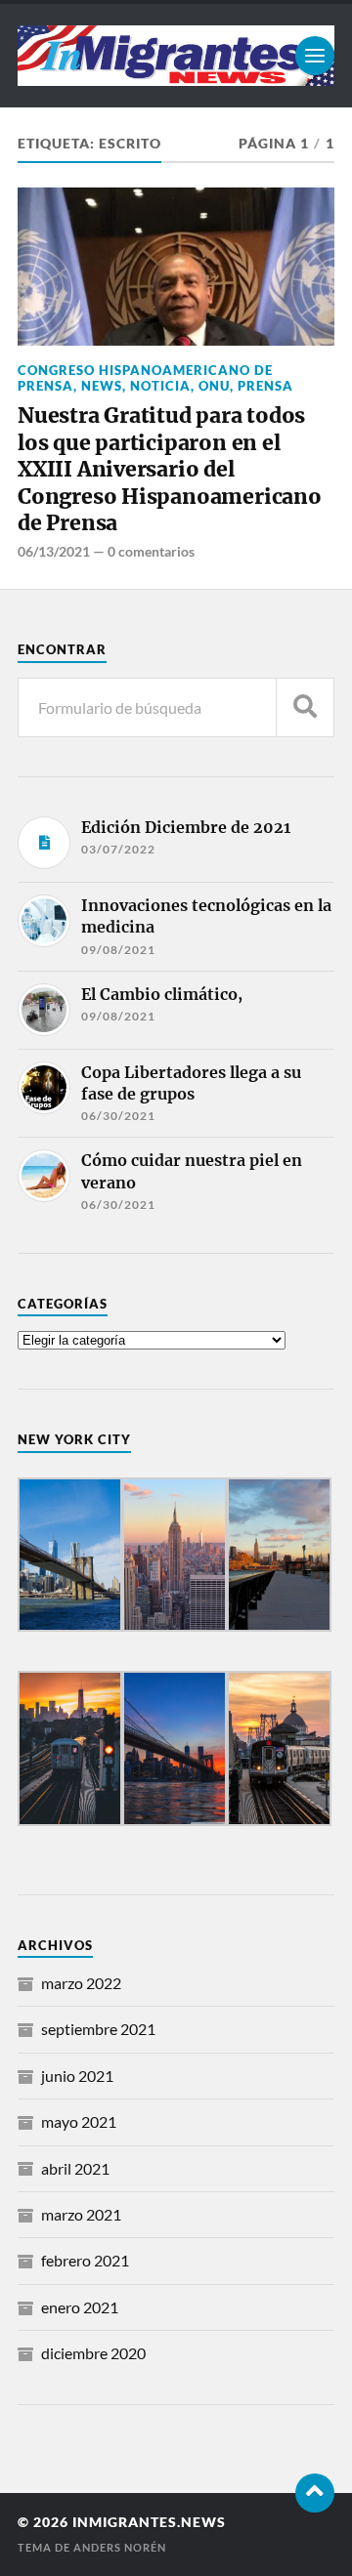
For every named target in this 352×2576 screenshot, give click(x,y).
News (102, 386)
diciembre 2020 (93, 2353)
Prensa (265, 386)
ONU (214, 386)
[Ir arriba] (315, 2493)
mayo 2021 (79, 2121)
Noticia (160, 386)
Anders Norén (120, 2547)
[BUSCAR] (305, 707)
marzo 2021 (81, 2214)
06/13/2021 (54, 551)
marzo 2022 (81, 1983)
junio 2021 (77, 2076)
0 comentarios (151, 551)
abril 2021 (75, 2168)
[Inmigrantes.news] (176, 56)
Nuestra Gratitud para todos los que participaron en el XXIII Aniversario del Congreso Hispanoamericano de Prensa (170, 470)
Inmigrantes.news (149, 2522)
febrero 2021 (85, 2260)
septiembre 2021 (98, 2029)
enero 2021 (80, 2307)
